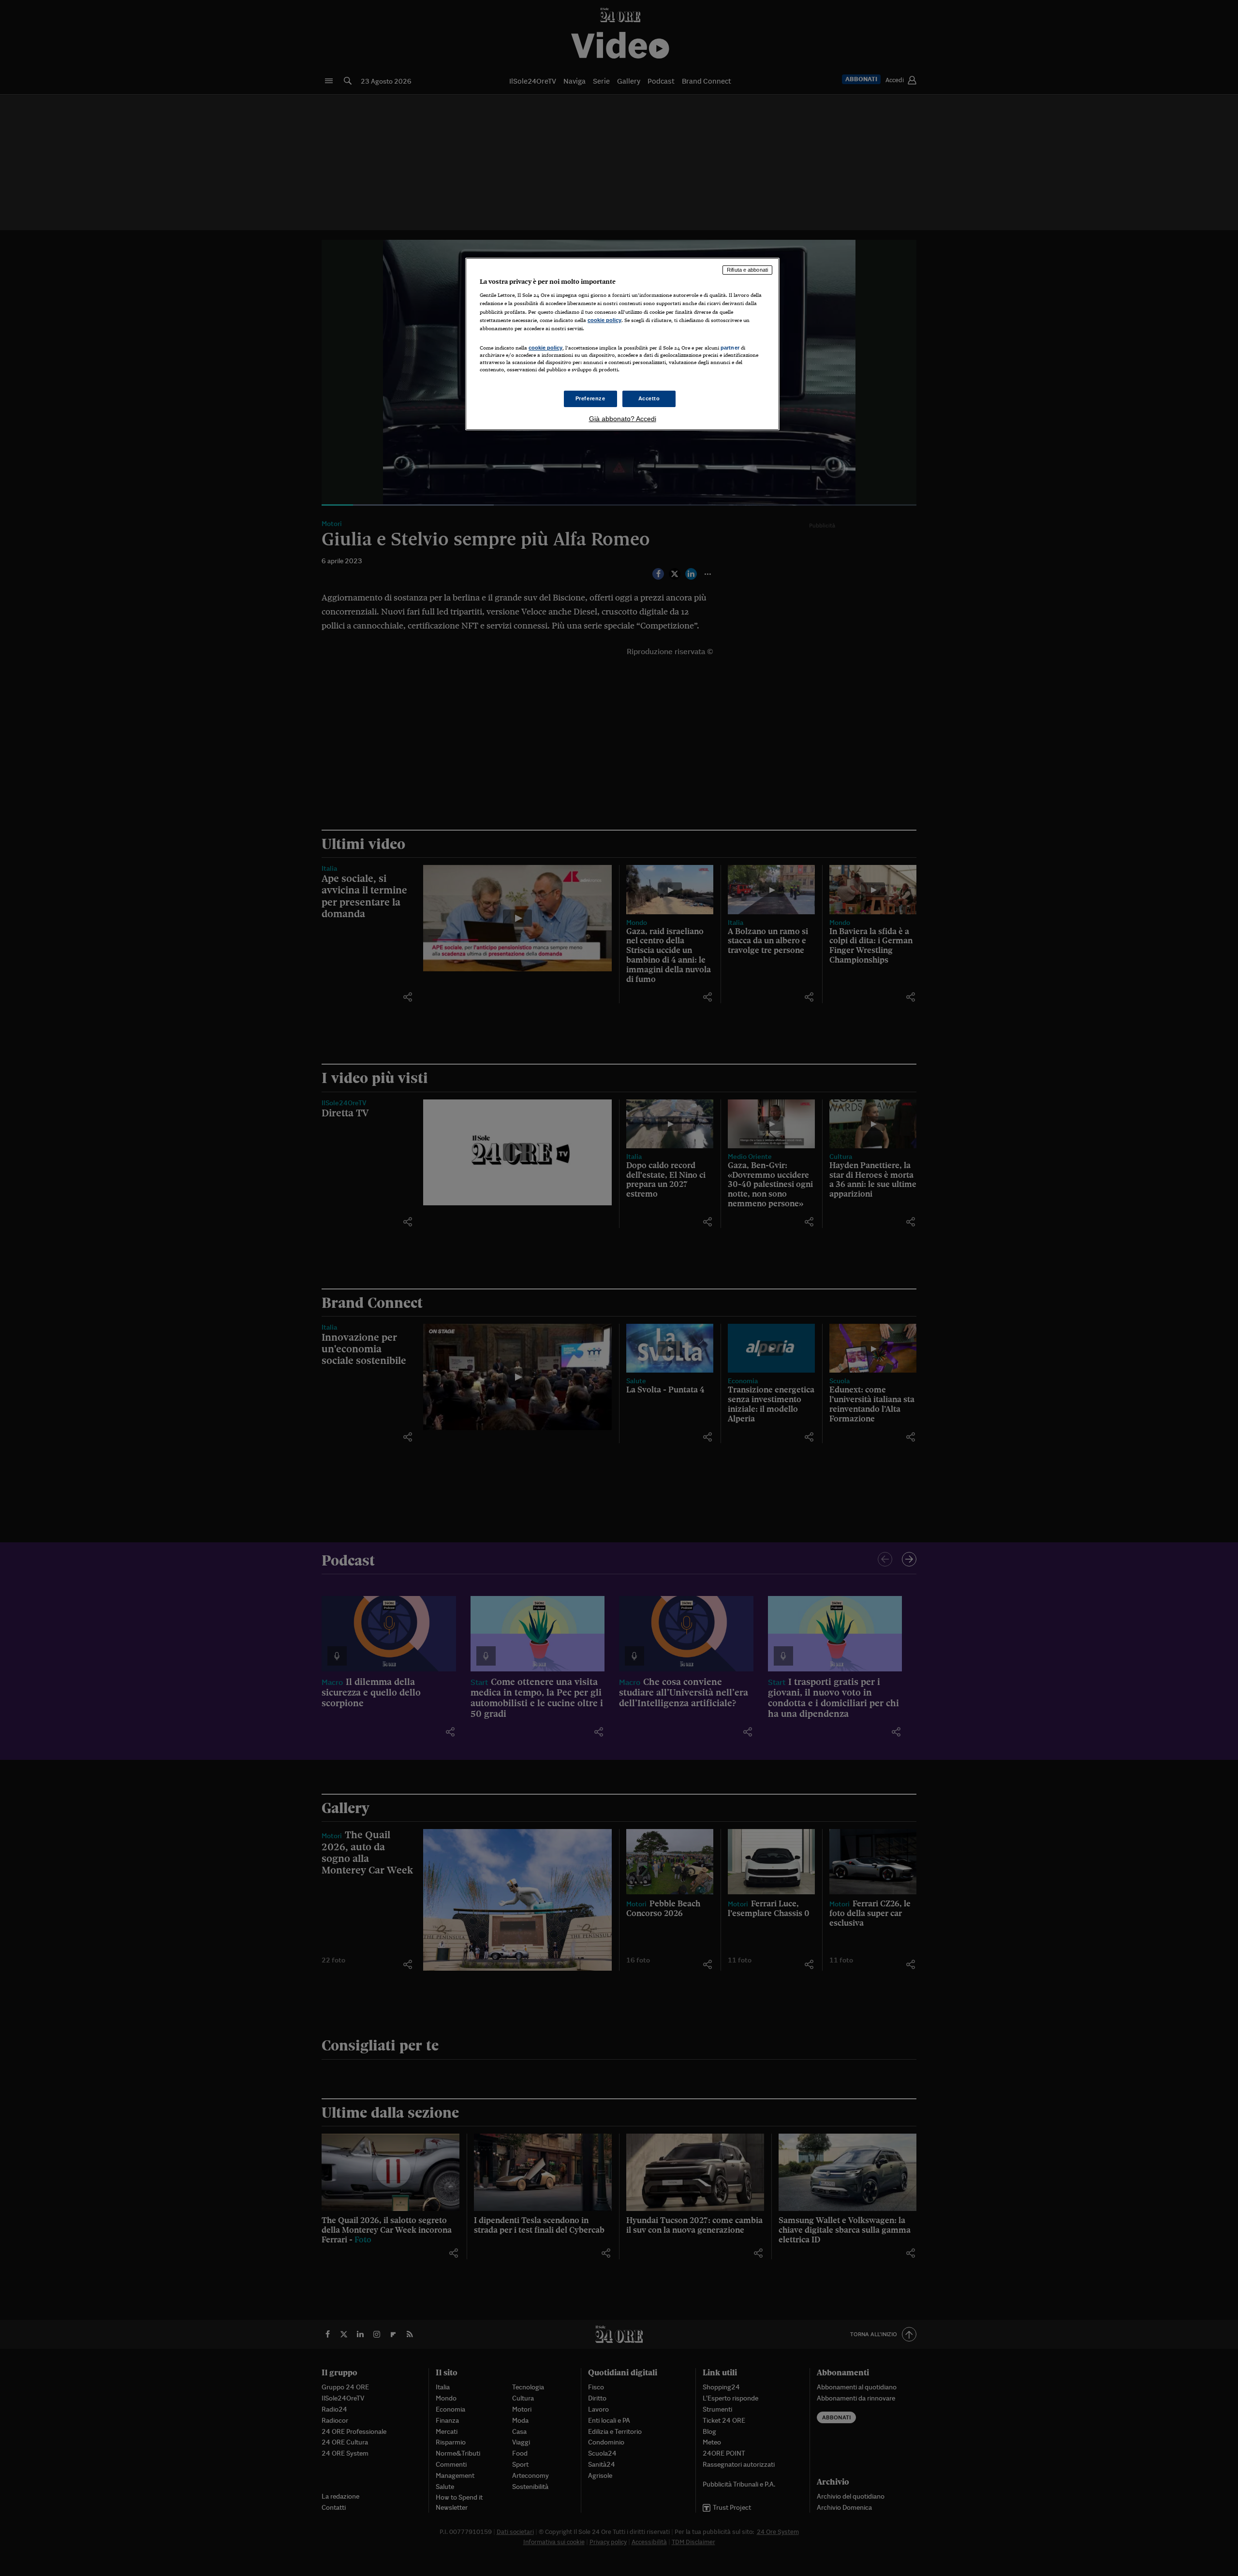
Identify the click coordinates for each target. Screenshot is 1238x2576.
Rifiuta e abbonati (747, 270)
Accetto (649, 398)
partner (730, 348)
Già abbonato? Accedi (623, 419)
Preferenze (590, 398)
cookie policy (604, 320)
